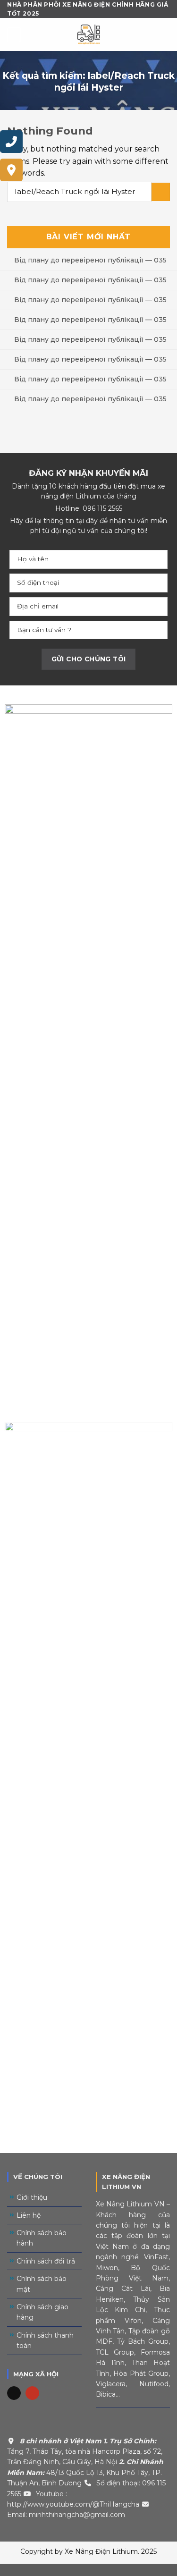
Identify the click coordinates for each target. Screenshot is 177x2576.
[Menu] (14, 35)
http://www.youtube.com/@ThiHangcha (73, 2504)
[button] (88, 2570)
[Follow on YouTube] (32, 2393)
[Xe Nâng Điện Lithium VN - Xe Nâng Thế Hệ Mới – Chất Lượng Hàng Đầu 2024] (89, 34)
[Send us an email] (14, 2393)
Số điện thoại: (118, 2483)
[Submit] (161, 192)
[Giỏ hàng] (165, 34)
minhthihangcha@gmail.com (77, 2515)
